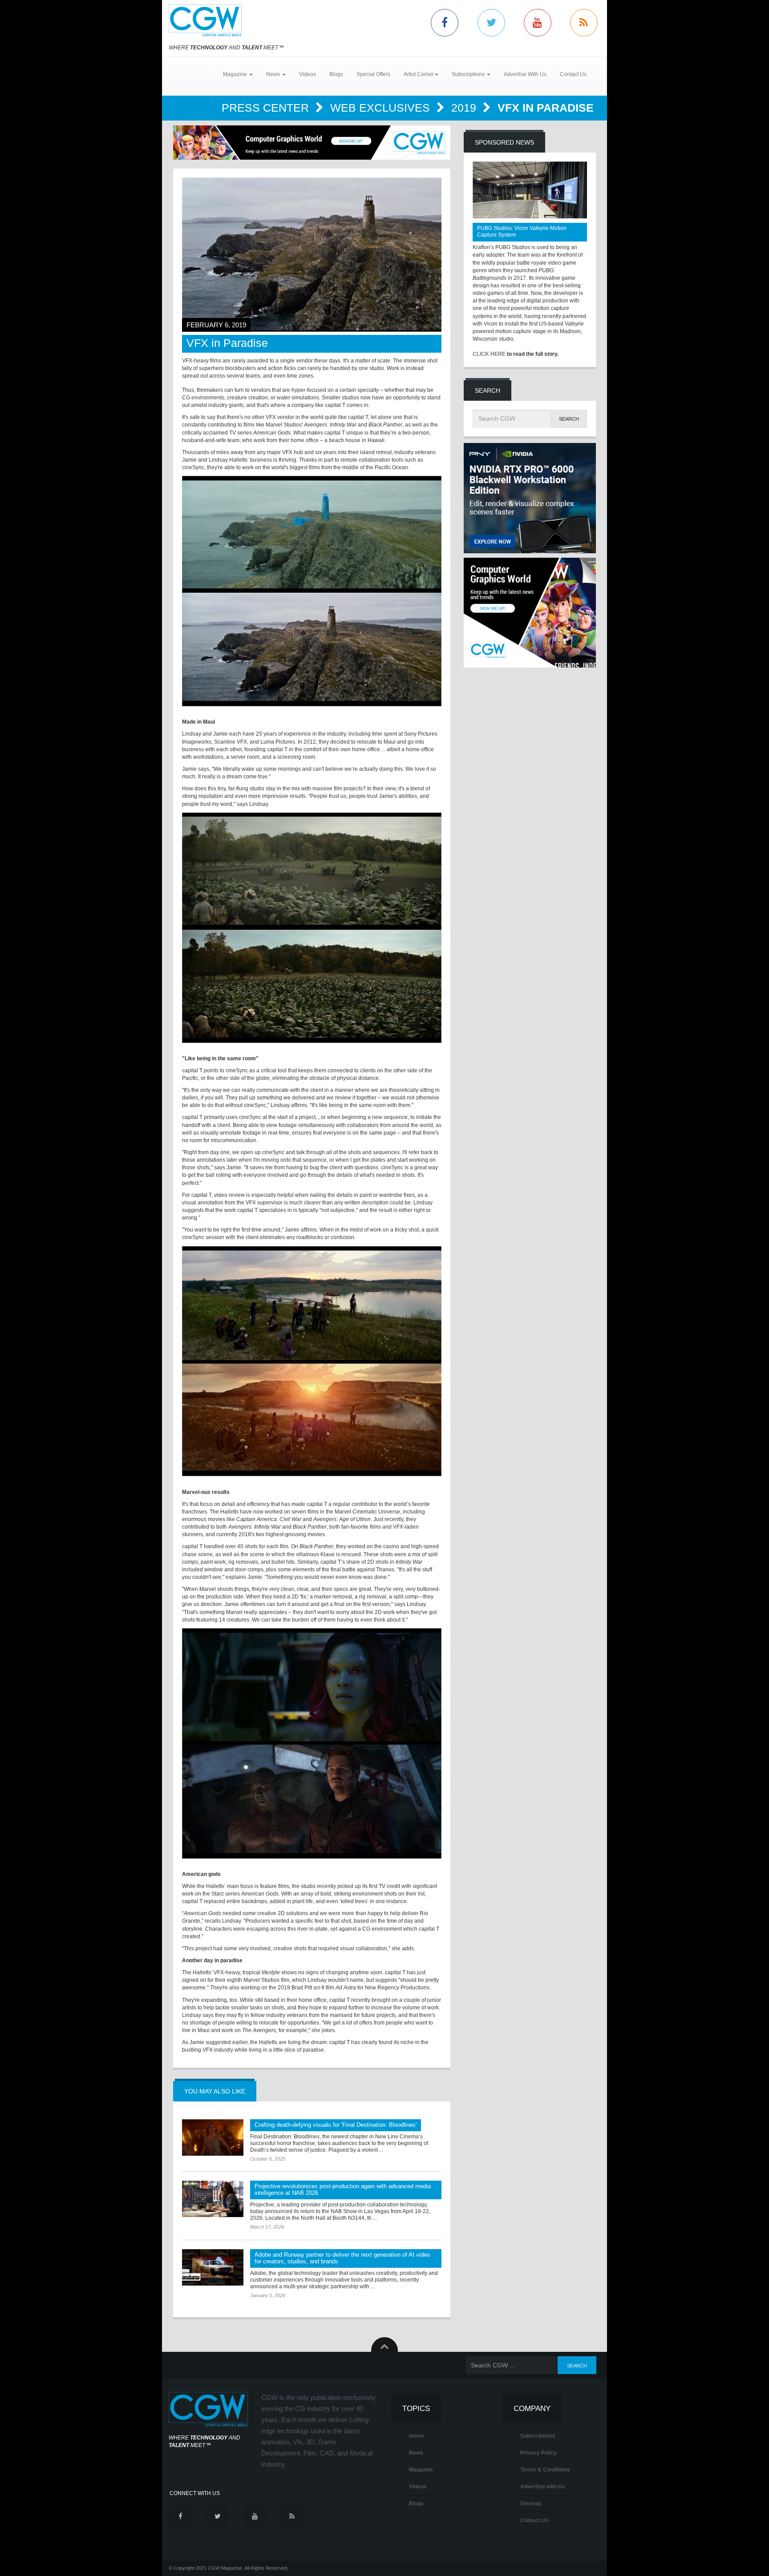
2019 (465, 108)
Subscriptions (538, 2436)
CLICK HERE (489, 354)
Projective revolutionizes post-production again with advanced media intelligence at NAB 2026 (343, 2190)
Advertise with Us (543, 2487)
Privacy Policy (538, 2453)
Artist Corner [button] (419, 74)
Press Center (267, 108)
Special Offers (373, 74)
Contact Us (573, 74)
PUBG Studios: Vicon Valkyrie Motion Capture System (522, 231)
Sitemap (531, 2504)
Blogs (336, 74)
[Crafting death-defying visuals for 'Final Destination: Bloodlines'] (213, 2137)
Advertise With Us (525, 74)
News (416, 2453)
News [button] (274, 74)
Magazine (421, 2470)
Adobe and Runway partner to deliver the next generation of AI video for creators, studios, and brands (342, 2258)
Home (417, 2436)
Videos (308, 74)
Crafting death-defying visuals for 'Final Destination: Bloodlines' (336, 2125)
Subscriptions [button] (469, 74)
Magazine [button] (236, 74)
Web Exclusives (382, 108)
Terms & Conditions (545, 2470)
